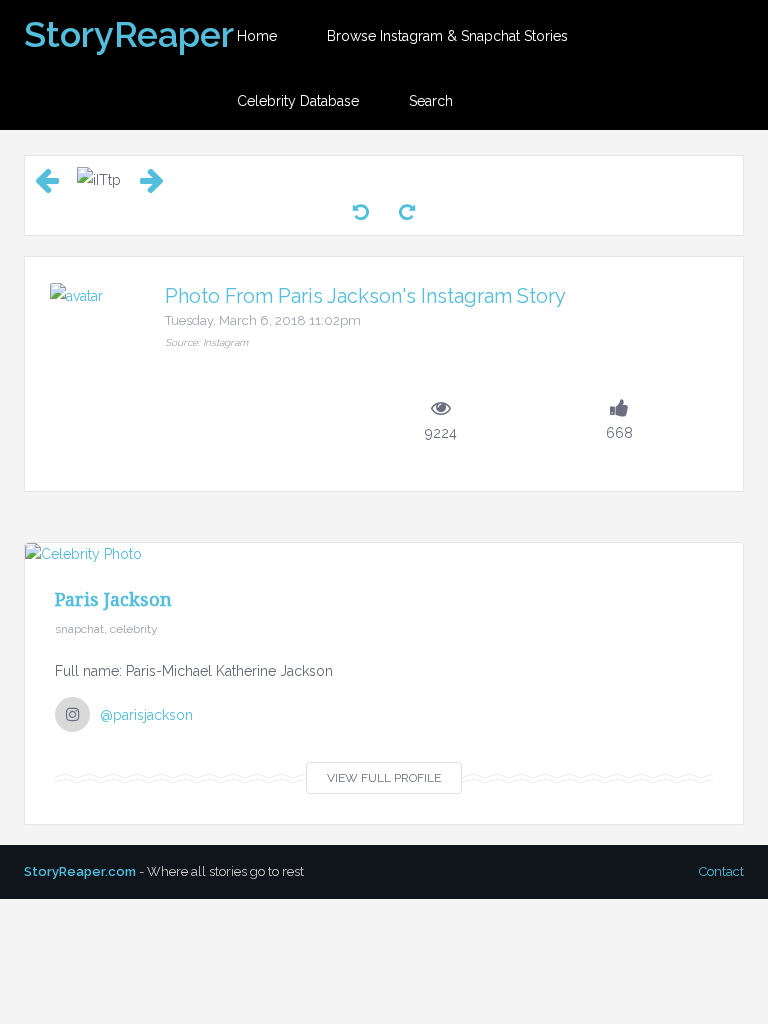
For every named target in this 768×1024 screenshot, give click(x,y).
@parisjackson (146, 715)
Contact (721, 871)
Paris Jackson (113, 599)
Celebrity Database (298, 101)
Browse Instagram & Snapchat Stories (447, 36)
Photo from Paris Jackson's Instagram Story (365, 296)
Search (431, 101)
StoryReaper (129, 34)
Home (257, 36)
